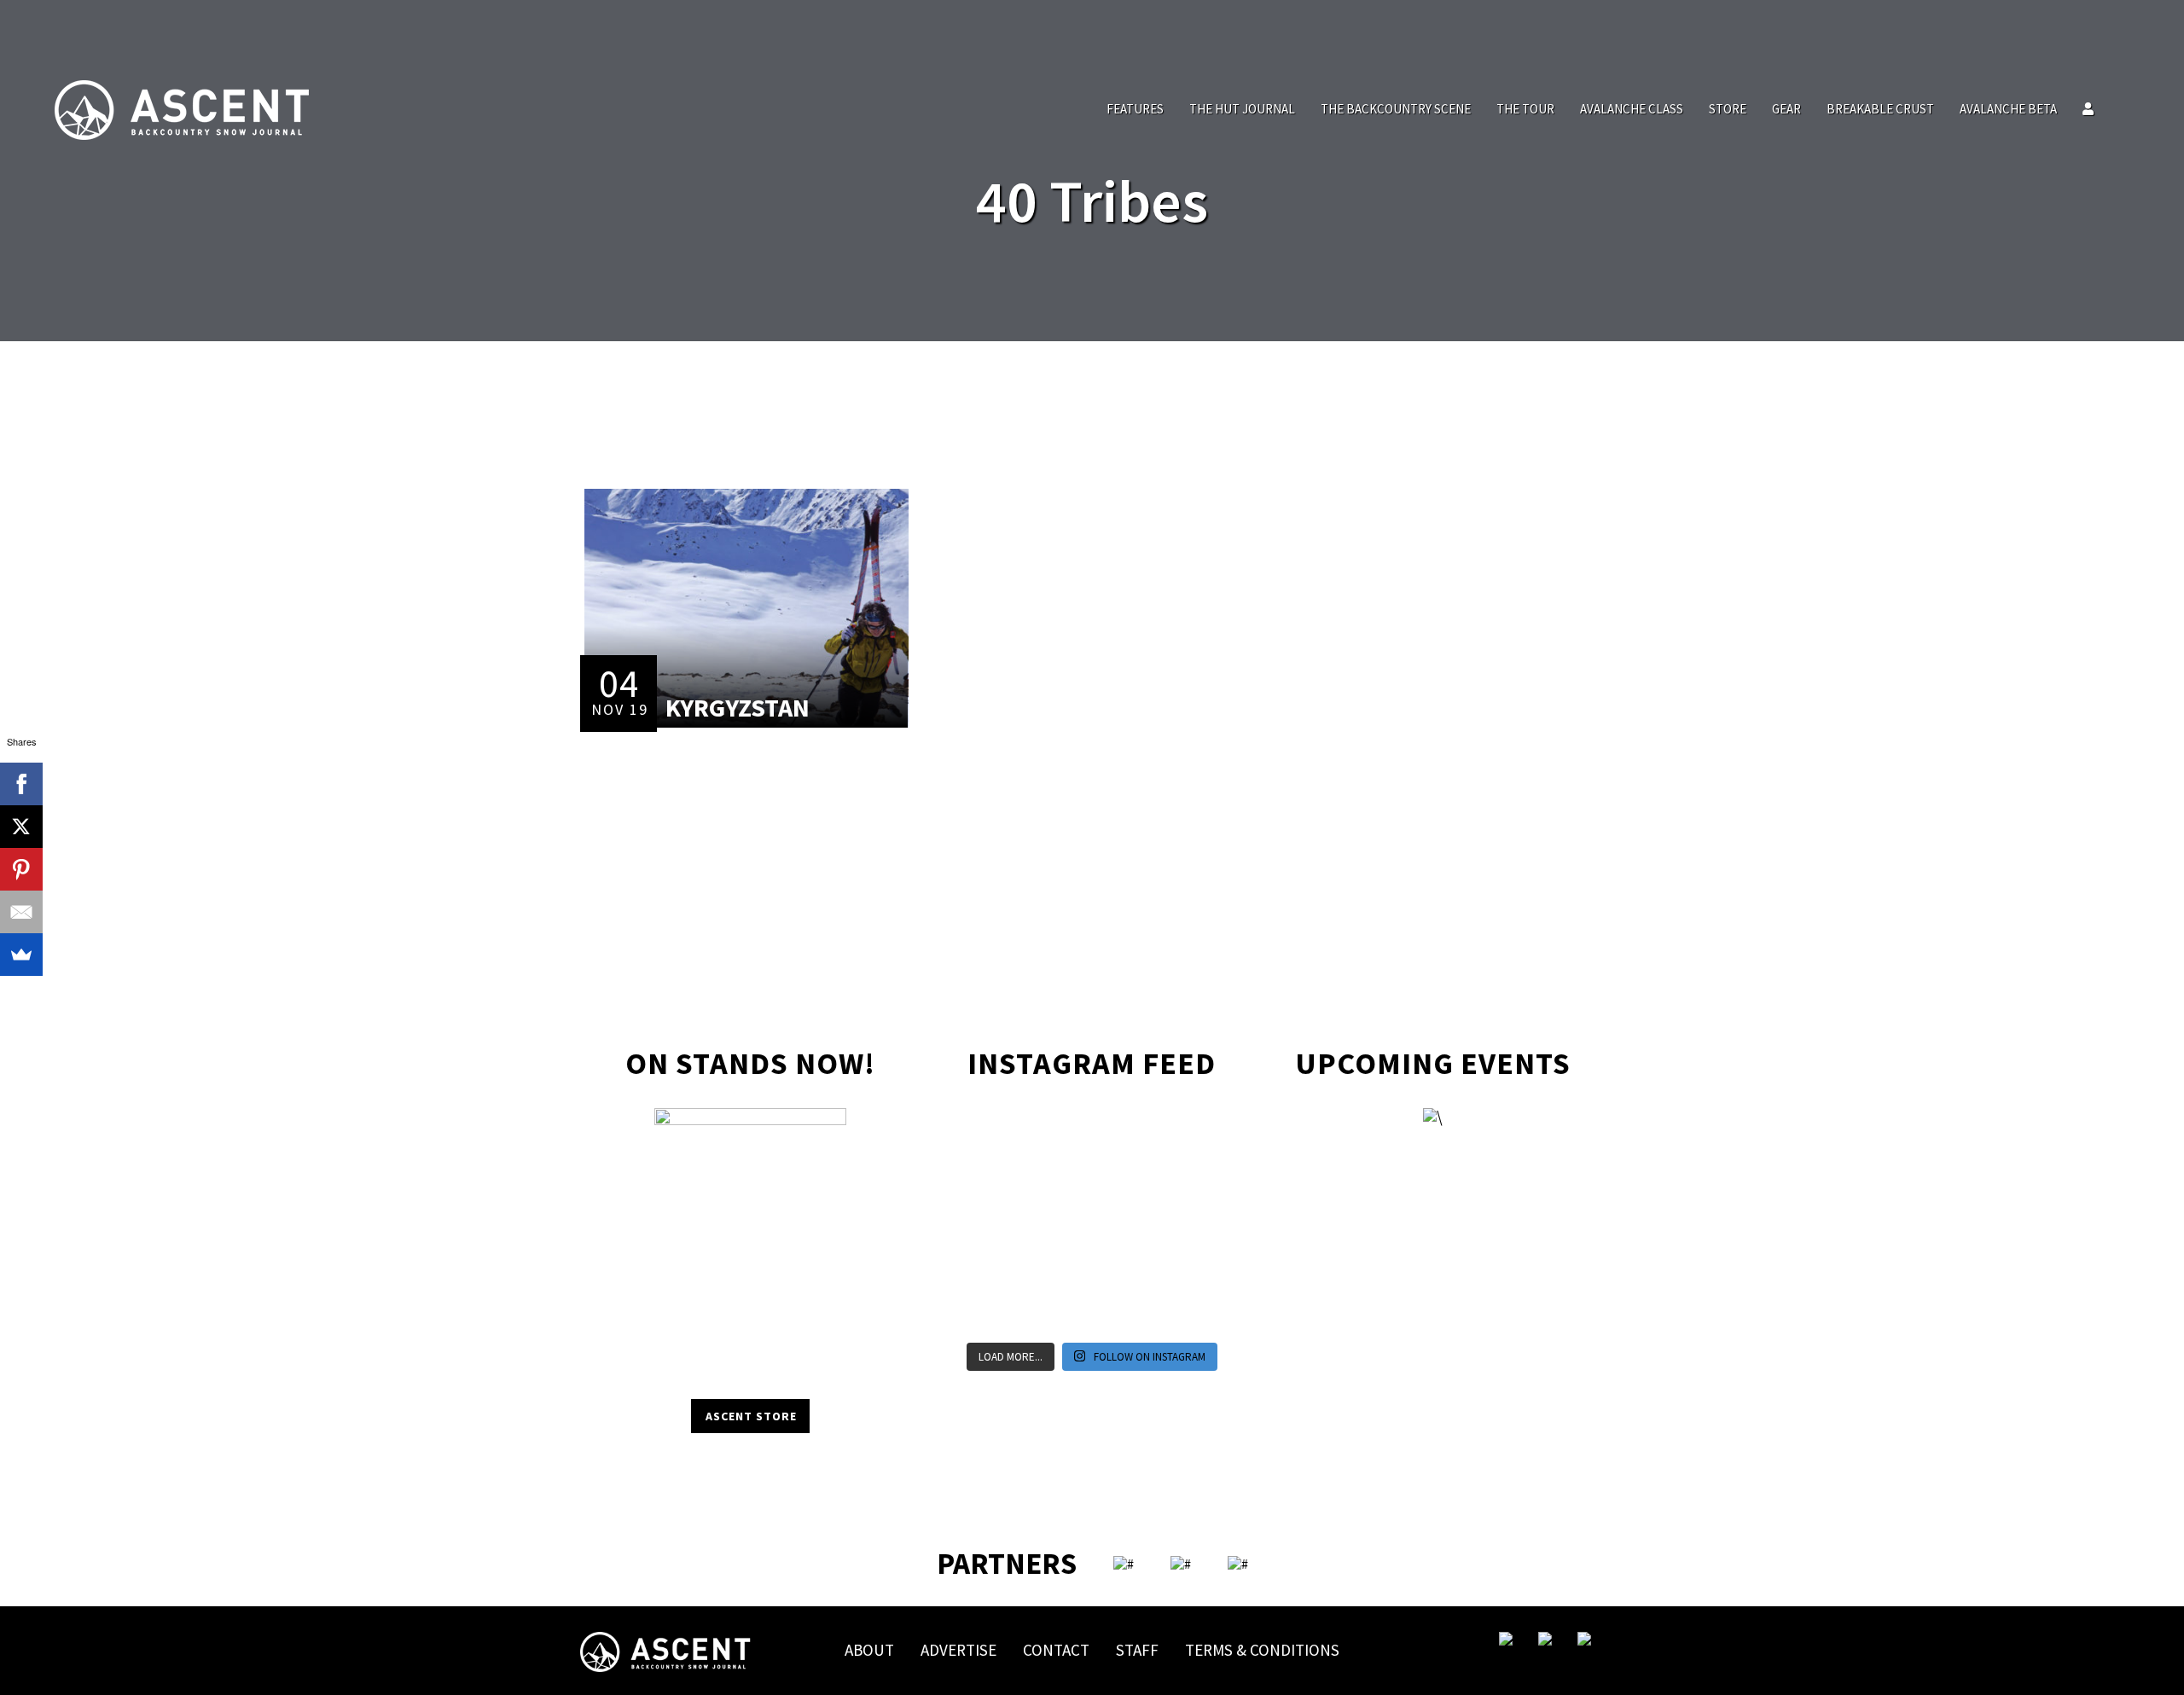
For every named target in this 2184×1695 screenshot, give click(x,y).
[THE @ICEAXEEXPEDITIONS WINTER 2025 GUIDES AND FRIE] (983, 1223)
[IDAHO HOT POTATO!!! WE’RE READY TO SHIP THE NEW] (1201, 1179)
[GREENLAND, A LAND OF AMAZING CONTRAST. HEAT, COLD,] (1128, 1268)
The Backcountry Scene (1396, 109)
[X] (21, 827)
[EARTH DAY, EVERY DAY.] (1056, 1135)
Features (1135, 109)
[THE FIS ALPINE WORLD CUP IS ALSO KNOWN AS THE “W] (1128, 1179)
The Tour (1525, 109)
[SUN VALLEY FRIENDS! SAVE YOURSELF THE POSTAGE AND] (983, 1135)
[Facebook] (21, 784)
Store (1728, 109)
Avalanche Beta (2008, 109)
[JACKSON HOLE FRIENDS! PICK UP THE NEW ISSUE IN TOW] (1128, 1312)
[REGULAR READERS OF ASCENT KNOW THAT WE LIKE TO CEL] (983, 1268)
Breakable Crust (1880, 109)
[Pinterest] (21, 869)
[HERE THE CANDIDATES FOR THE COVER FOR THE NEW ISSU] (983, 1179)
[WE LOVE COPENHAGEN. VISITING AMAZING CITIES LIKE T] (1201, 1268)
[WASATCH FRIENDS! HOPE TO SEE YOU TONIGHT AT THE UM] (1201, 1223)
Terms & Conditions (1262, 1650)
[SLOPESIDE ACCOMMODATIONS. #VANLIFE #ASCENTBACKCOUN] (1201, 1312)
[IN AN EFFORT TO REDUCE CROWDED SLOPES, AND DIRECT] (983, 1312)
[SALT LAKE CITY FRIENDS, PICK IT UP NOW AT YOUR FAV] (1056, 1312)
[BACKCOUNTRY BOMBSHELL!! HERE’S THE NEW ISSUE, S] (1128, 1135)
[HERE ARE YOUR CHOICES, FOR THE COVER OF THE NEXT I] (1056, 1223)
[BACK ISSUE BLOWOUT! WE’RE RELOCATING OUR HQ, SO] (1056, 1179)
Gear (1786, 109)
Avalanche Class (1632, 109)
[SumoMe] (21, 955)
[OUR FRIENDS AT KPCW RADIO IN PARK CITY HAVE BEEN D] (1056, 1268)
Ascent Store (751, 1416)
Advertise (958, 1650)
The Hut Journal (1242, 109)
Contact (1056, 1650)
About (869, 1650)
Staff (1137, 1650)
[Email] (21, 912)
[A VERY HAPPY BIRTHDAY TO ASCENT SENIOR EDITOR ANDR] (1201, 1135)
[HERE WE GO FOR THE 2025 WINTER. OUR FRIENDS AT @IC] (1128, 1223)
